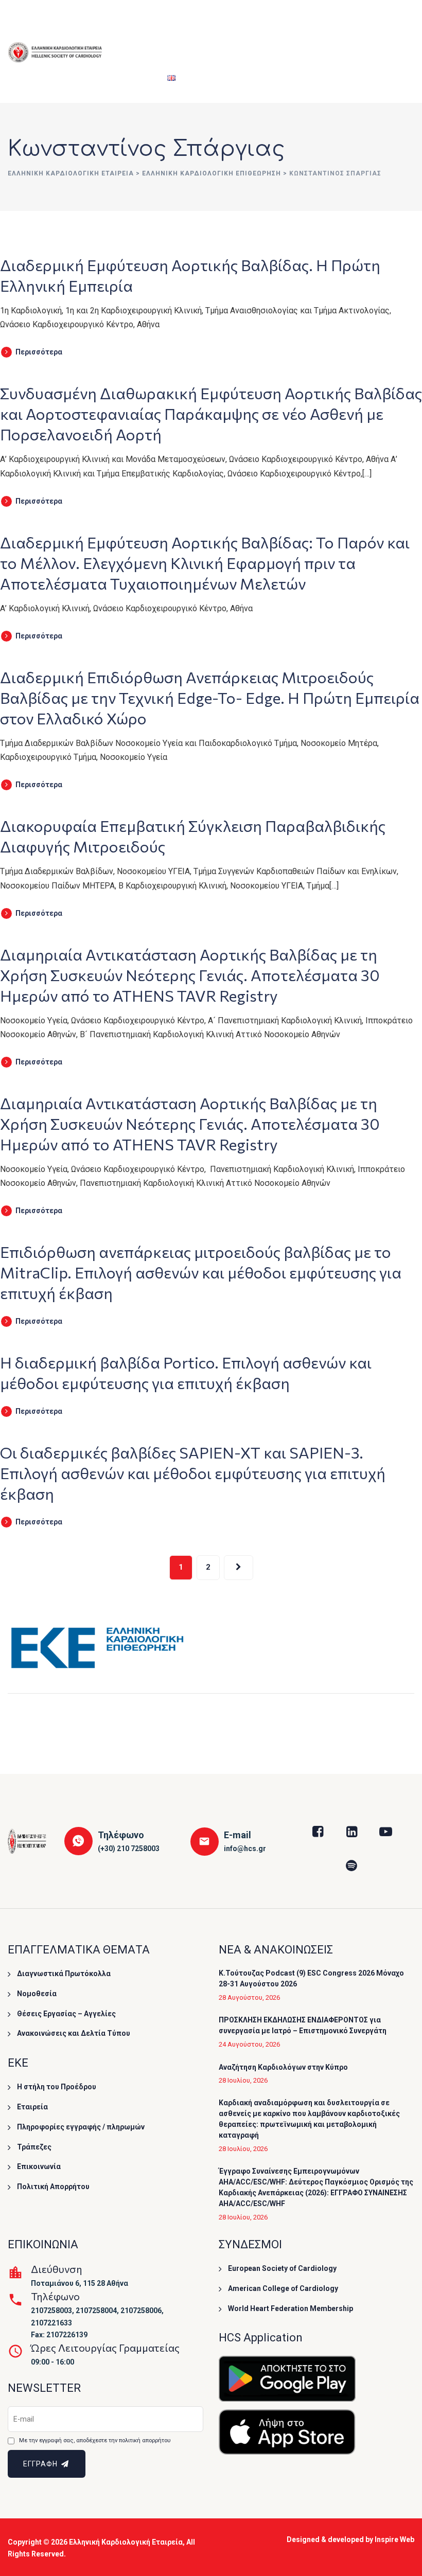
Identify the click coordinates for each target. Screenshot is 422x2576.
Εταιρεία (129, 26)
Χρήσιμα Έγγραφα (347, 26)
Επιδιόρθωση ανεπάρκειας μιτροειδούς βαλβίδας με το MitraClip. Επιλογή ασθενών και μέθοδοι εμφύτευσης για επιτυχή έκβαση (201, 1272)
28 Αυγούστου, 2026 (249, 1997)
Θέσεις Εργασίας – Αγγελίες (66, 2014)
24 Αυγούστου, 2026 (249, 2044)
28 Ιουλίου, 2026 (243, 2080)
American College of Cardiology (283, 2288)
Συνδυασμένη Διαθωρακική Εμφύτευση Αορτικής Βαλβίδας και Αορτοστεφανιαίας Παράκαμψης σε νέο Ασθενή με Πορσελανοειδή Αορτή (211, 413)
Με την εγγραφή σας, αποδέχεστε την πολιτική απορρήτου (95, 2440)
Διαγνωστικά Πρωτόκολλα (64, 1974)
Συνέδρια (179, 26)
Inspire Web (394, 2539)
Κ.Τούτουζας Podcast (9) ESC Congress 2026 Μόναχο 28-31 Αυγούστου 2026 (311, 1978)
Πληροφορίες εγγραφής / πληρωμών (81, 2127)
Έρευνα (285, 26)
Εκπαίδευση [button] (233, 26)
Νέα (393, 26)
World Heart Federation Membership (291, 2308)
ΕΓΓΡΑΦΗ (41, 2464)
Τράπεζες (34, 2147)
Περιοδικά (132, 77)
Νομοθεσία (37, 1994)
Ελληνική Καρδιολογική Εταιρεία (126, 2542)
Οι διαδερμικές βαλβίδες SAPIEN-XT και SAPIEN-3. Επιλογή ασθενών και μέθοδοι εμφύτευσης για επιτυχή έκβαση (193, 1473)
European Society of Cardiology (282, 2268)
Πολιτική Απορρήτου (53, 2187)
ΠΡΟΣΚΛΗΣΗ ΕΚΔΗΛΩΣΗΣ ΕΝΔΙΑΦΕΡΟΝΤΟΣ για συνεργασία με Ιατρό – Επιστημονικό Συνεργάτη (303, 2025)
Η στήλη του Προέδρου (57, 2087)
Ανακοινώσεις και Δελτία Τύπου (74, 2033)
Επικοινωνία (39, 2166)
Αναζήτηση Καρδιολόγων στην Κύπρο (283, 2067)
